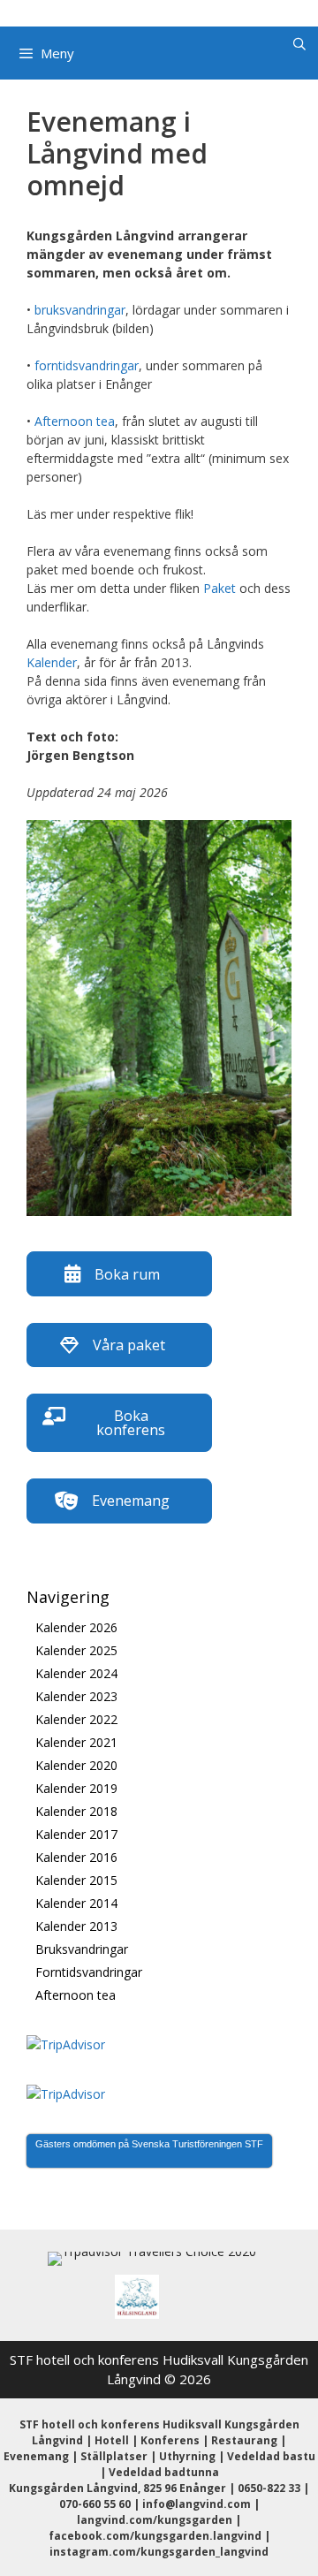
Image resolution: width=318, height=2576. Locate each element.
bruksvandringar (80, 310)
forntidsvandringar (87, 365)
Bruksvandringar (82, 1949)
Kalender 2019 (76, 1788)
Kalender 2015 (76, 1880)
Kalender (52, 662)
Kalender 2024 (76, 1673)
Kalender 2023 (76, 1696)
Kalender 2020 (76, 1765)
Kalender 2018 (76, 1811)
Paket (220, 588)
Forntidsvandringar (89, 1972)
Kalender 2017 (76, 1834)
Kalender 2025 (76, 1650)
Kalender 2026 (76, 1627)
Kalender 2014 (76, 1903)
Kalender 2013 (76, 1926)
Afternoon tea (75, 421)
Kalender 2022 (76, 1719)
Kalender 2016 (76, 1857)
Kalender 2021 (76, 1742)
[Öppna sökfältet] (299, 44)
